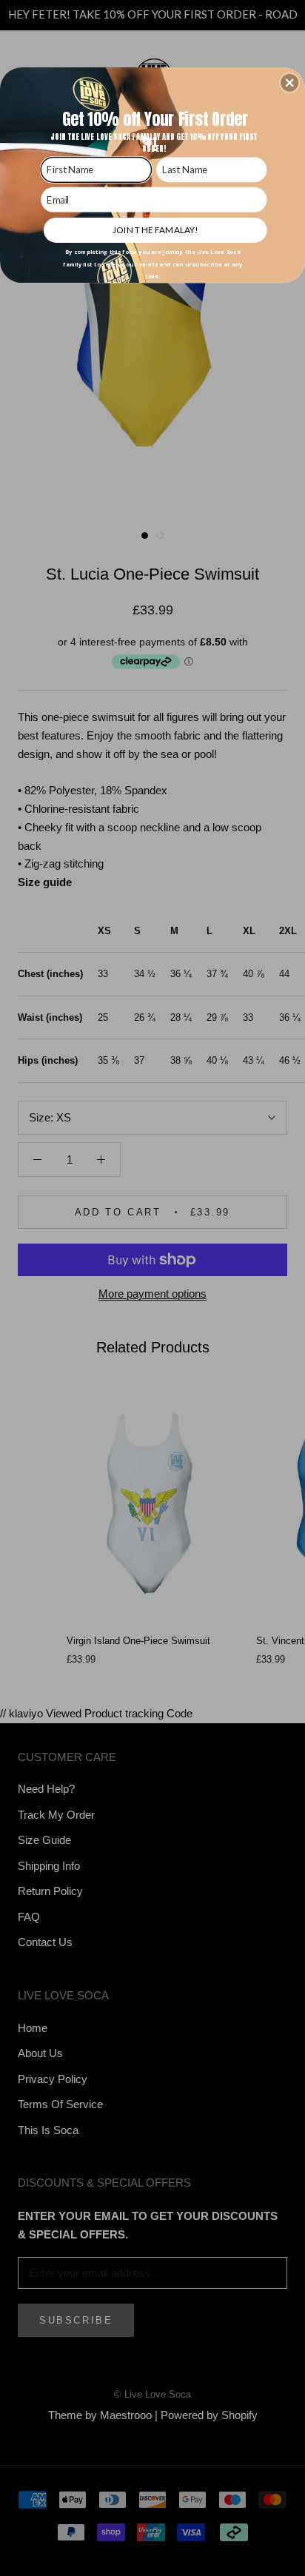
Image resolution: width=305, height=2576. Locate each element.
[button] (289, 82)
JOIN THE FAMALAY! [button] (155, 229)
